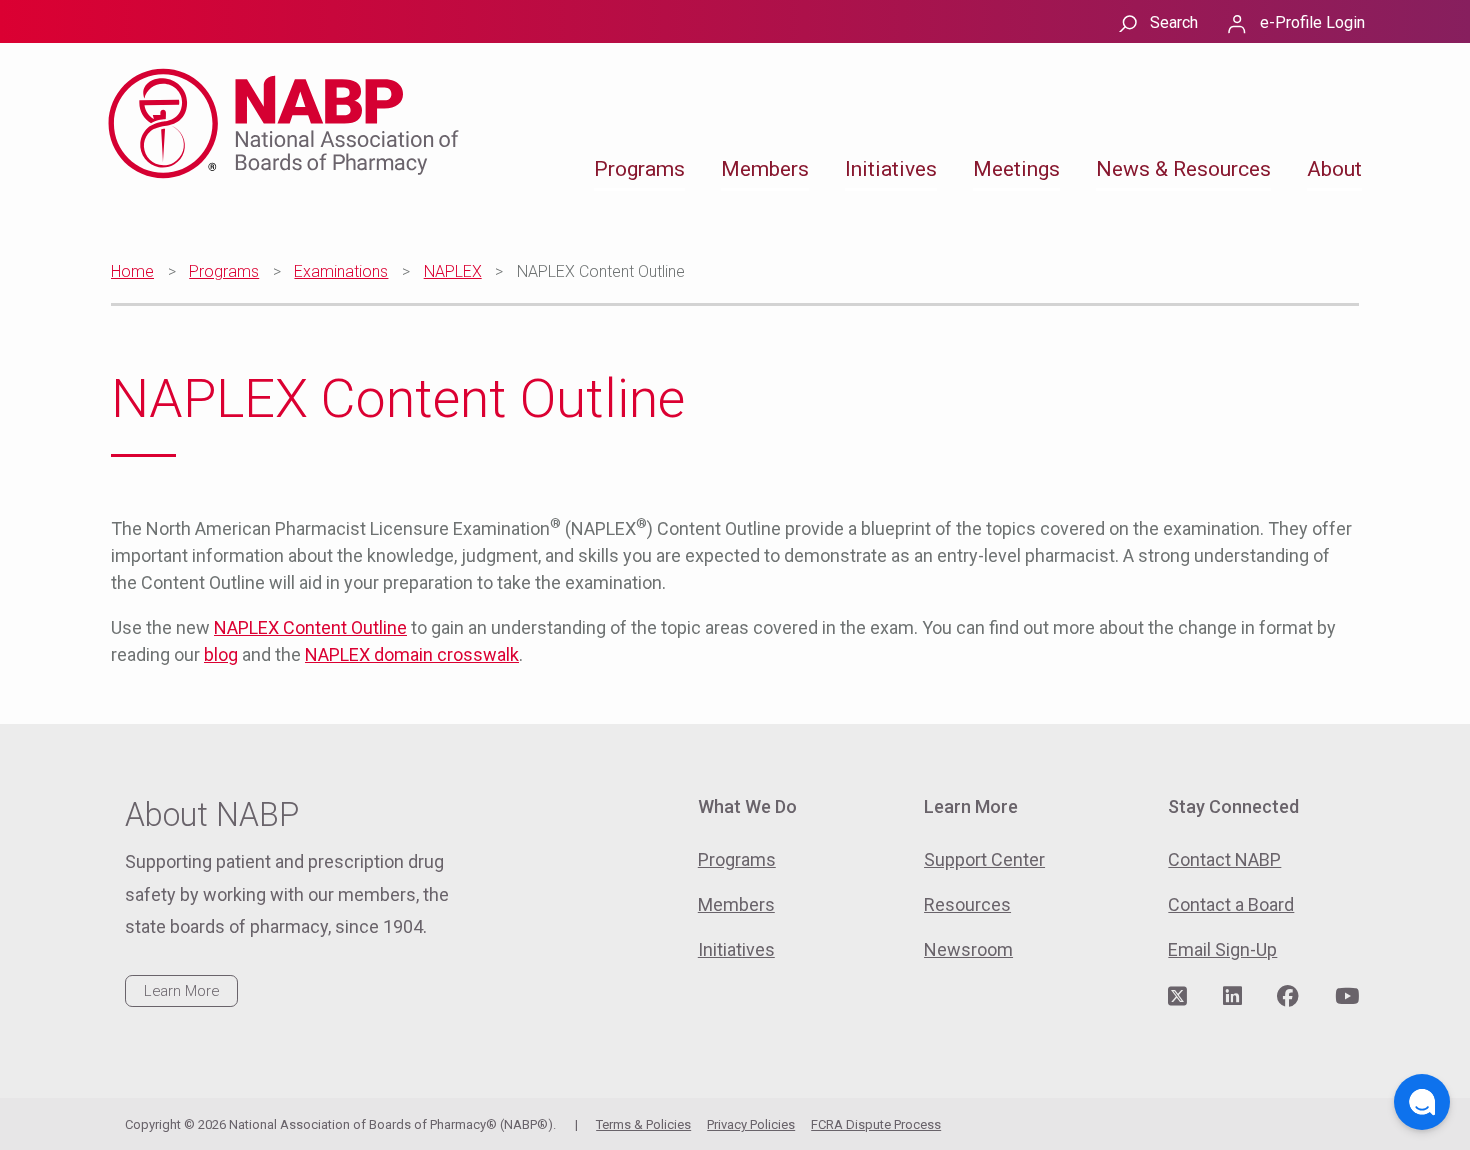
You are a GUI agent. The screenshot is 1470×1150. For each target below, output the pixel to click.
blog (221, 654)
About (1334, 169)
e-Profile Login (1312, 22)
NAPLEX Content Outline (310, 627)
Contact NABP (1224, 859)
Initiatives (891, 169)
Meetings (1016, 169)
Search (1174, 22)
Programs (639, 169)
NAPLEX (453, 271)
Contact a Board (1231, 904)
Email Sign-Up (1222, 949)
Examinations (341, 271)
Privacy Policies (751, 1124)
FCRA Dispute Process (876, 1124)
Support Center (984, 859)
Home (132, 271)
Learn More (181, 991)
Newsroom (968, 949)
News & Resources (1183, 169)
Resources (967, 904)
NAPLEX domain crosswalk (412, 654)
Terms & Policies (643, 1124)
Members (765, 169)
